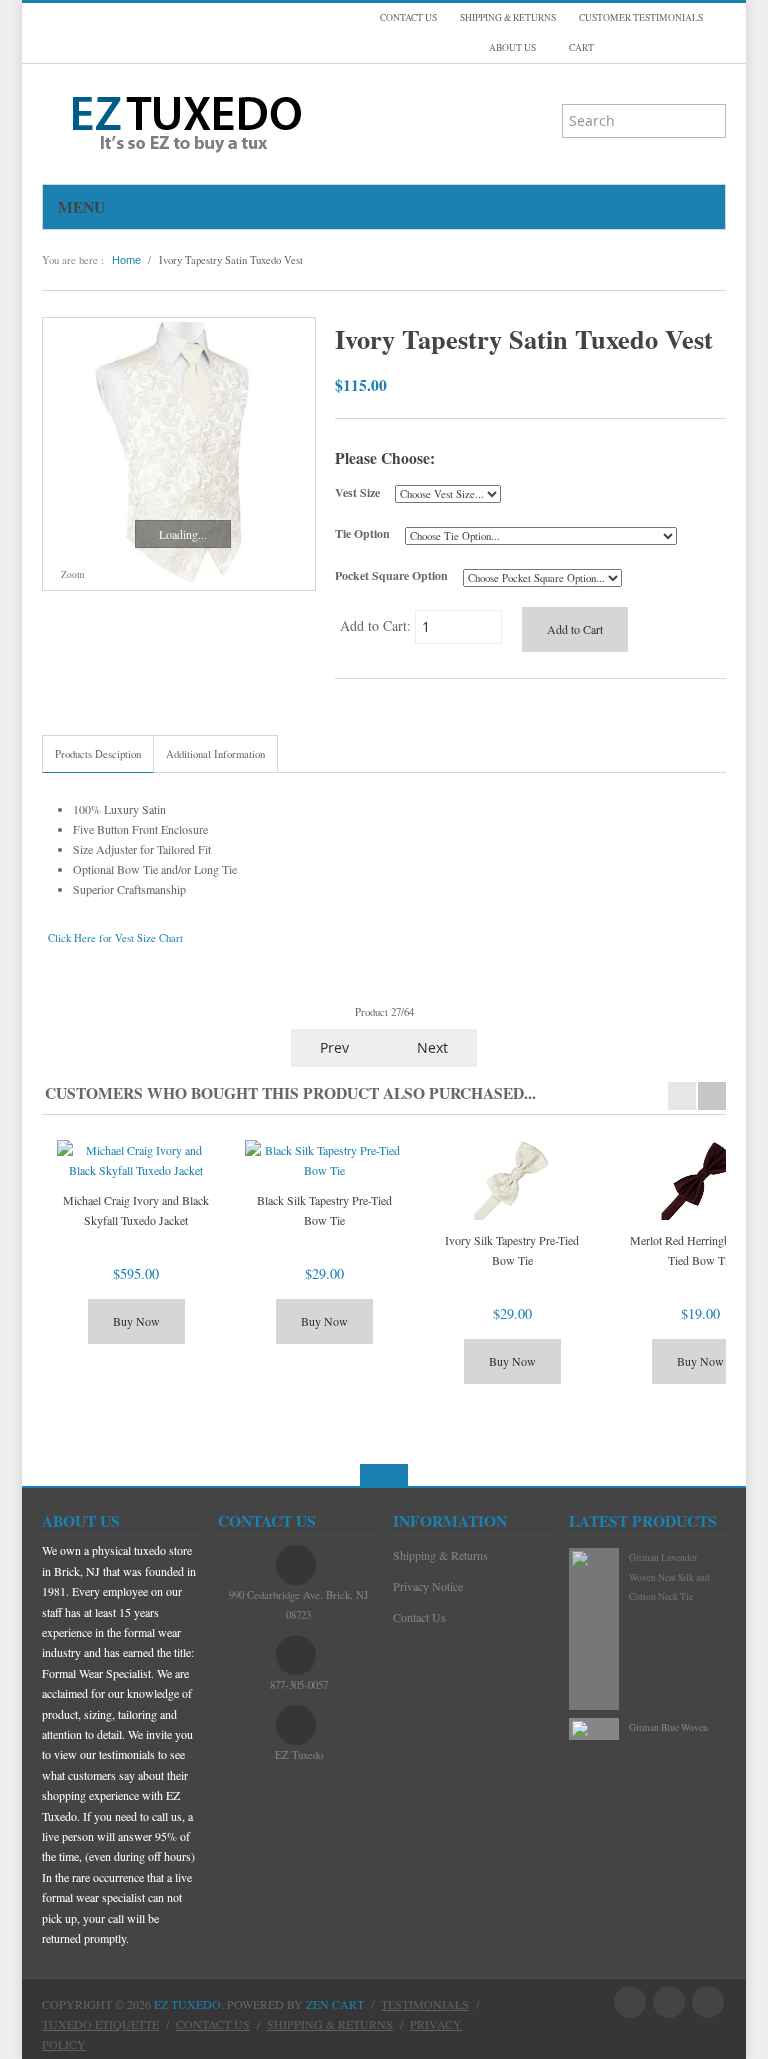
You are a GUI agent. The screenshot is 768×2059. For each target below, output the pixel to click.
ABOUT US (512, 47)
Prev (332, 1047)
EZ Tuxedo (187, 2004)
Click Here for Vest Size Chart (115, 938)
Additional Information (215, 754)
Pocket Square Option (391, 575)
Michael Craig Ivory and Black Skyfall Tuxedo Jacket (136, 1210)
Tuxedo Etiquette (100, 2024)
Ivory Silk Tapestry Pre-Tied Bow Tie (512, 1250)
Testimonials (425, 2004)
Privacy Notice (428, 1586)
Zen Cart (335, 2004)
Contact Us (419, 1617)
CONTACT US (408, 17)
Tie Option (362, 533)
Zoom (71, 574)
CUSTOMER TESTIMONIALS (641, 17)
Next (434, 1047)
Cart (580, 47)
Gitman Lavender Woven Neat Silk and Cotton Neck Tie (669, 1577)
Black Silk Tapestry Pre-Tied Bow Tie (324, 1210)
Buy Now (136, 1321)
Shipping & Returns (440, 1555)
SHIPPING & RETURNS (508, 17)
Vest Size (357, 492)
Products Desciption (98, 754)
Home (126, 260)
